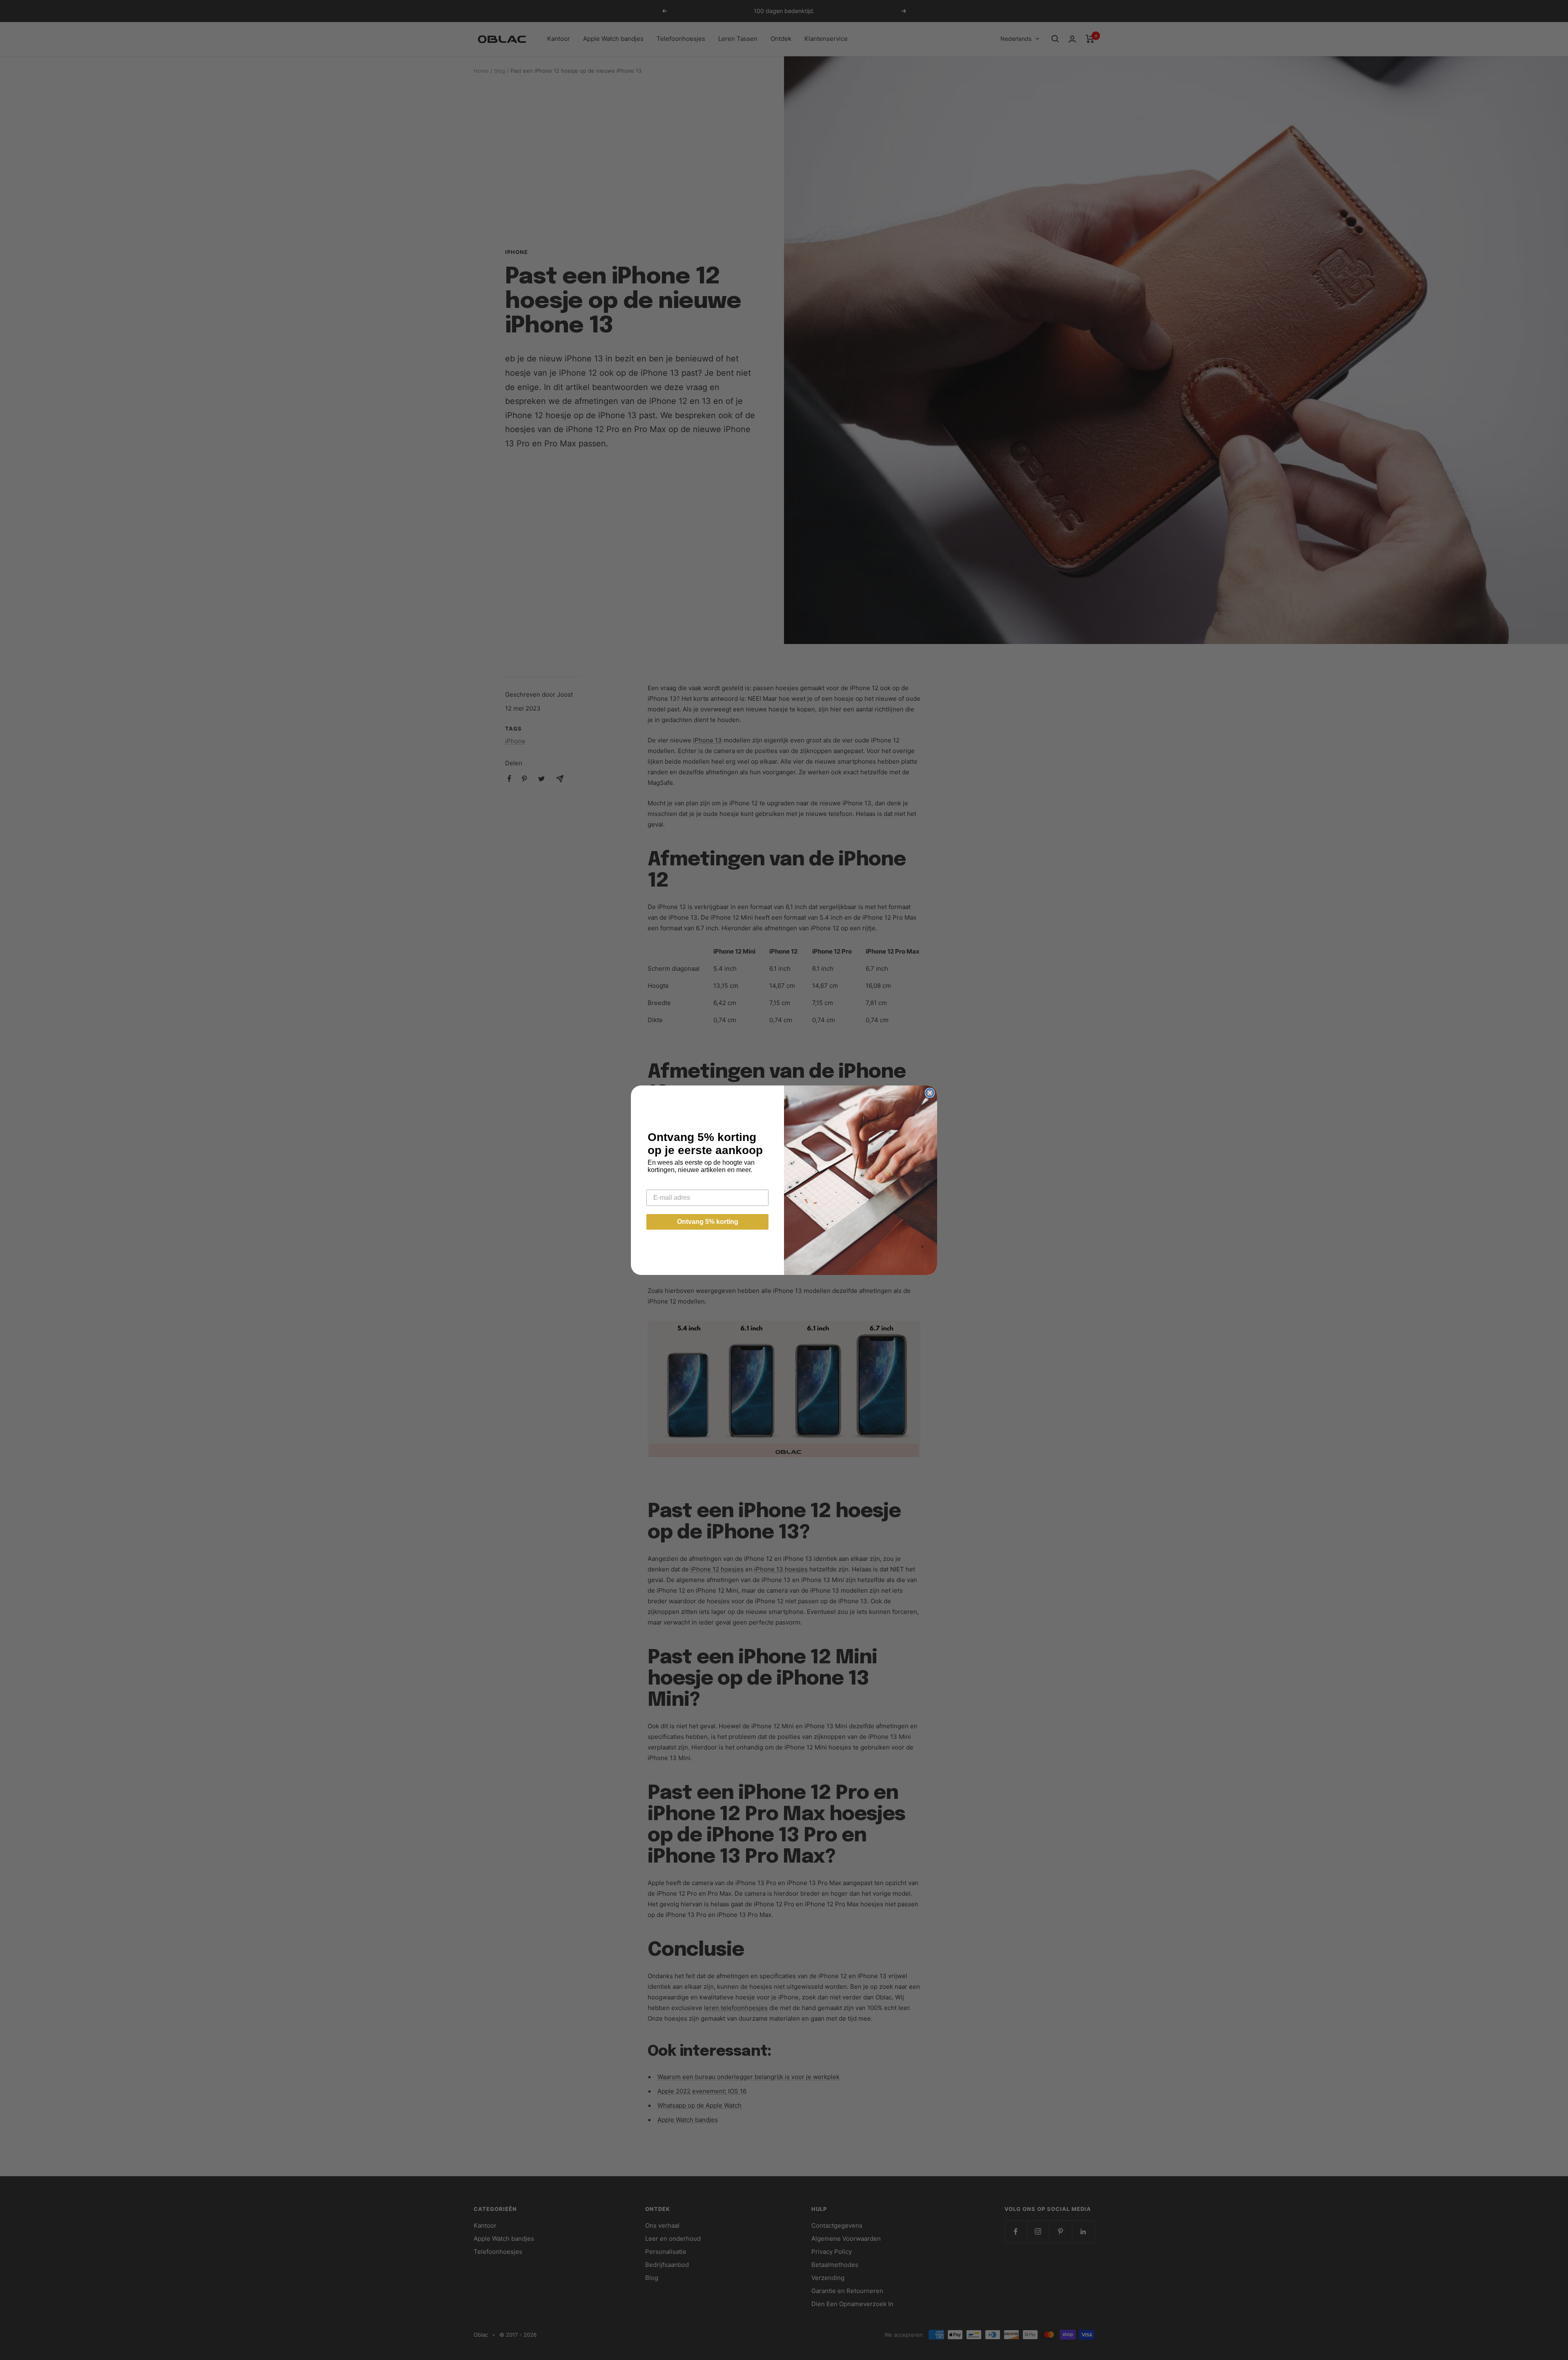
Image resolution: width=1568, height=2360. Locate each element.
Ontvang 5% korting (708, 1222)
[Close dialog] (930, 1093)
